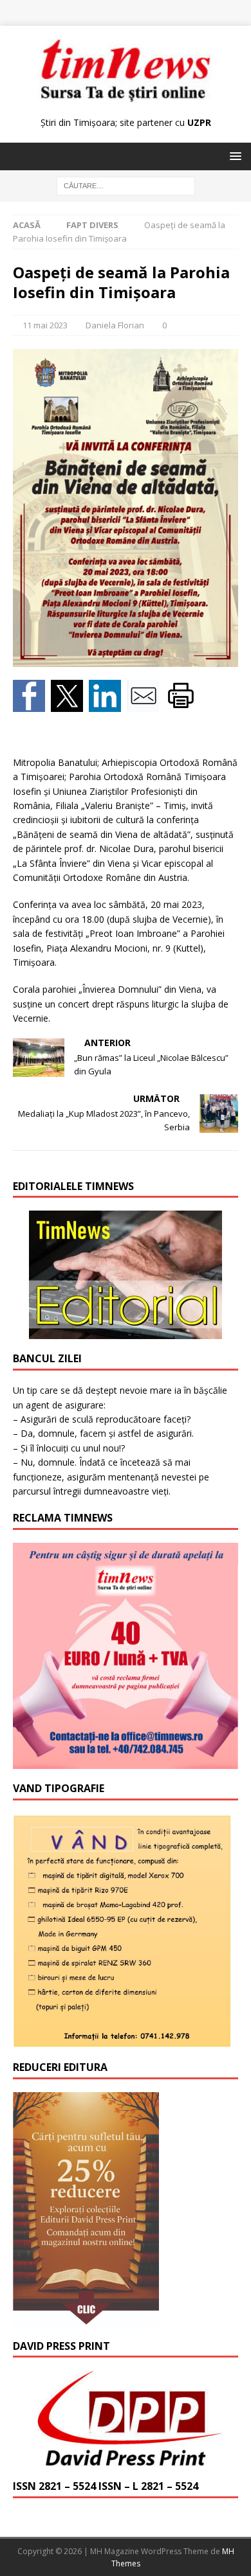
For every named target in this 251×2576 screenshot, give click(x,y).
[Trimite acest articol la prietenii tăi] (146, 705)
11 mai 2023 (45, 325)
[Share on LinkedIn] (108, 705)
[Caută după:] (126, 185)
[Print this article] (182, 705)
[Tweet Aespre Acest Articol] (70, 705)
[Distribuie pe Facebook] (32, 705)
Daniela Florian (115, 325)
